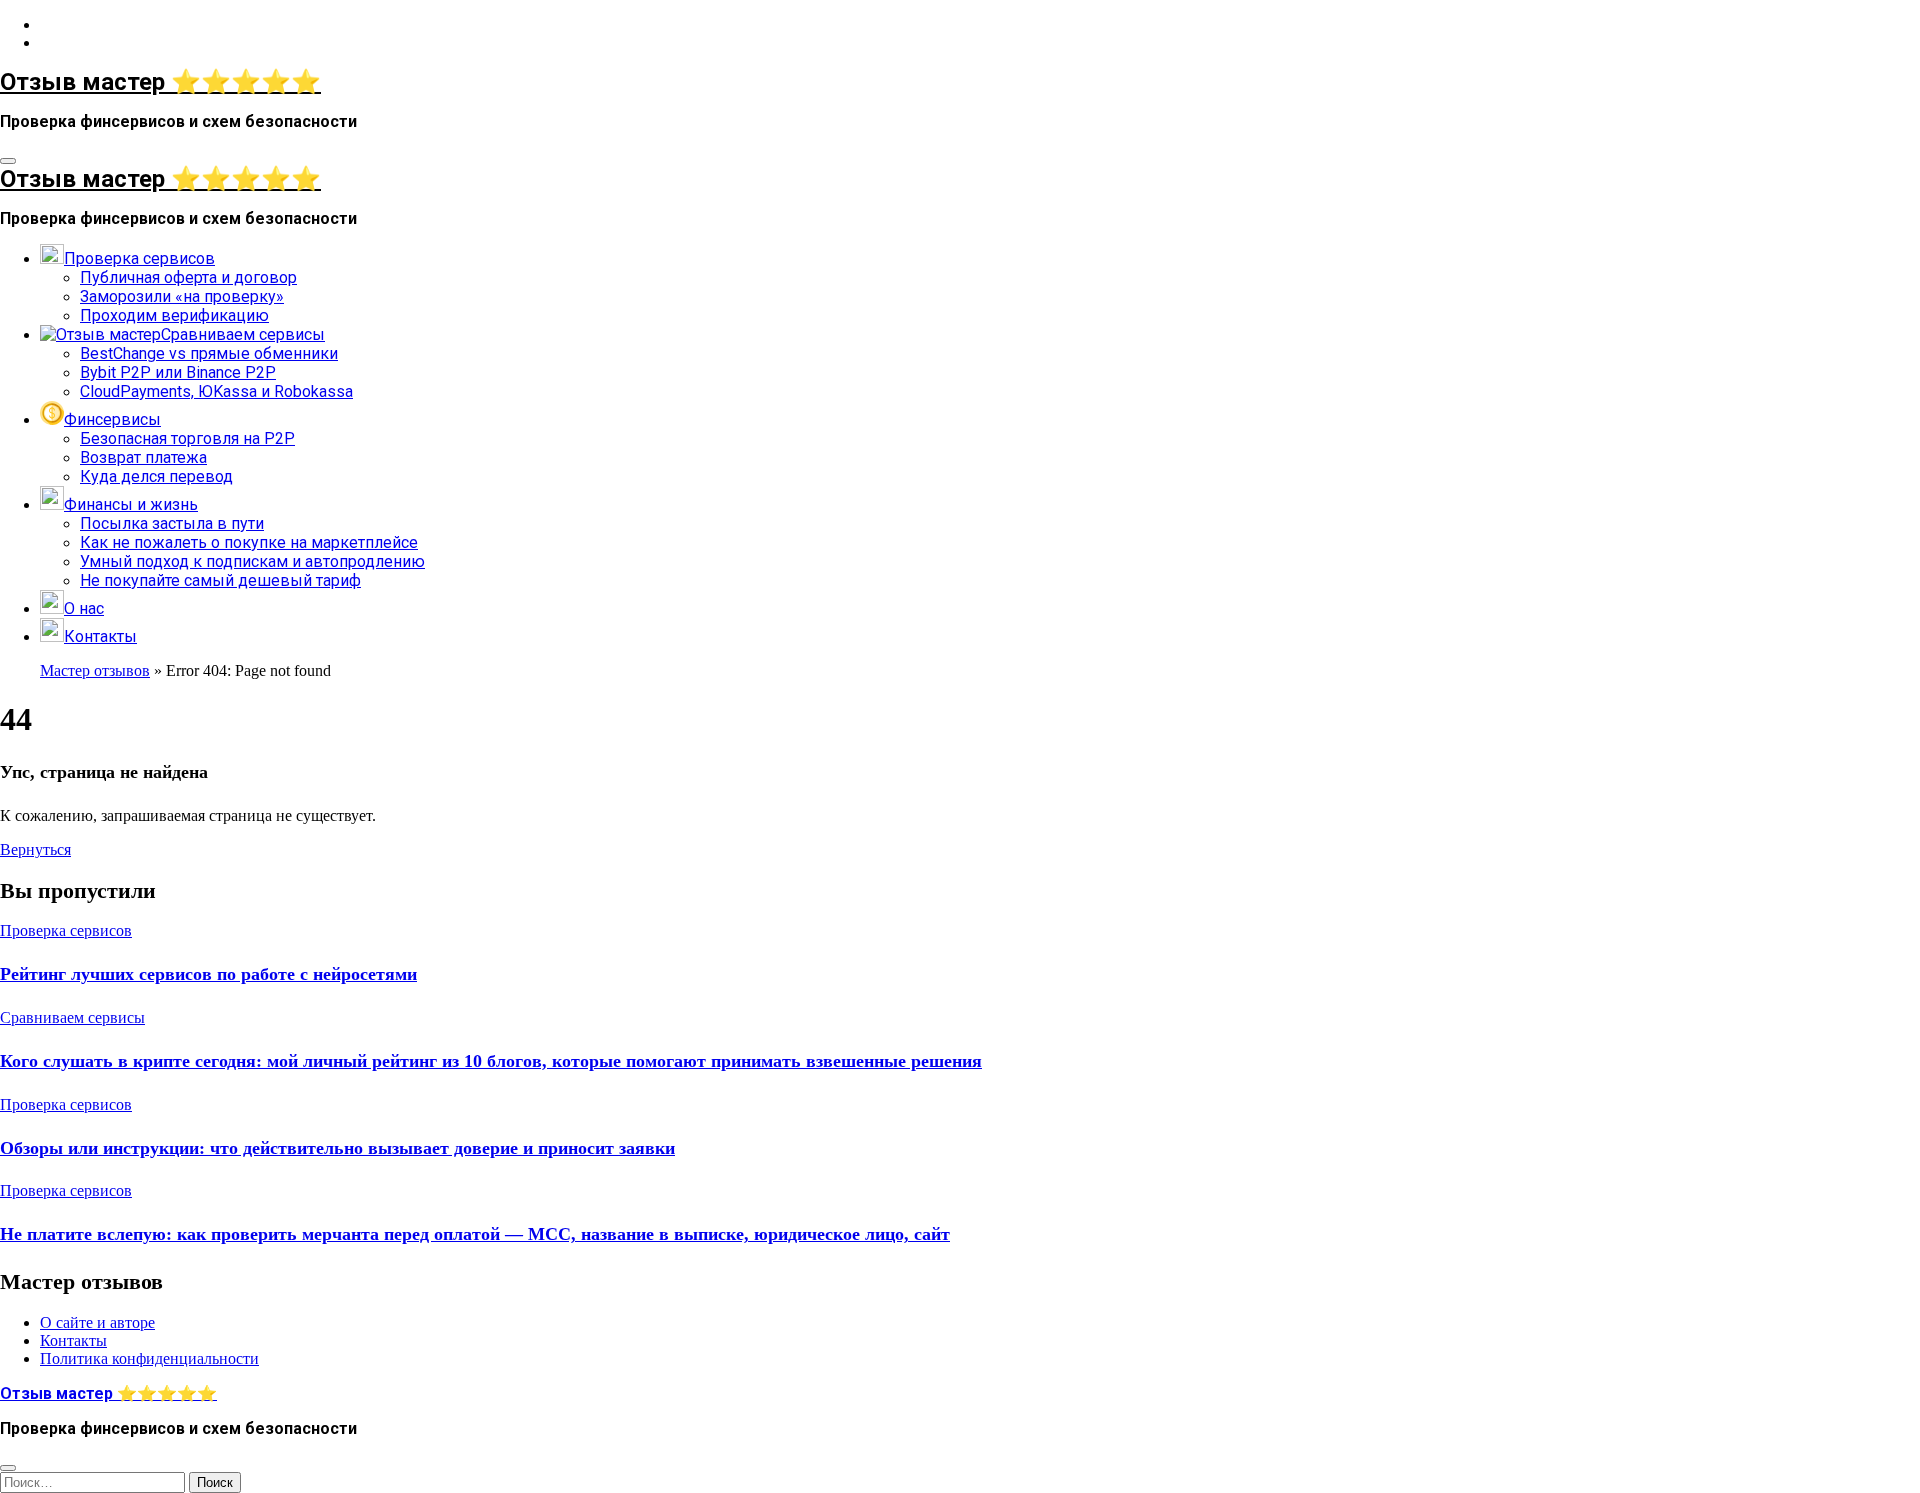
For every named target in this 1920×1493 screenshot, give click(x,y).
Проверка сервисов (66, 930)
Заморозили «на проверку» (182, 296)
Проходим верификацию (174, 315)
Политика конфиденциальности (149, 1358)
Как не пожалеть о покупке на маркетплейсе (249, 542)
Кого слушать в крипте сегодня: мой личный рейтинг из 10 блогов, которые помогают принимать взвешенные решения (491, 1061)
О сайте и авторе (97, 1322)
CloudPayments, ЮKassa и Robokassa (216, 391)
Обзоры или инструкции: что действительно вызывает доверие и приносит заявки (337, 1148)
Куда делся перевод (156, 476)
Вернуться (35, 849)
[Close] (8, 1468)
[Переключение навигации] (8, 161)
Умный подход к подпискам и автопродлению (252, 561)
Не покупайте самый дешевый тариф (220, 580)
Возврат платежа (143, 457)
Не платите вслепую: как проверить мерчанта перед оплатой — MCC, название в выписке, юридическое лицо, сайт (475, 1234)
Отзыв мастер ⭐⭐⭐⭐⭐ (160, 82)
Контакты (73, 1340)
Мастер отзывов (95, 670)
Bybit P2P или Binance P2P (178, 372)
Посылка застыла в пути (172, 523)
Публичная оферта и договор (188, 277)
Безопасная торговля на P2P (187, 438)
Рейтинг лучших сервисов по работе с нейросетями (208, 974)
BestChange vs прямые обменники (209, 353)
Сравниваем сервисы (72, 1017)
